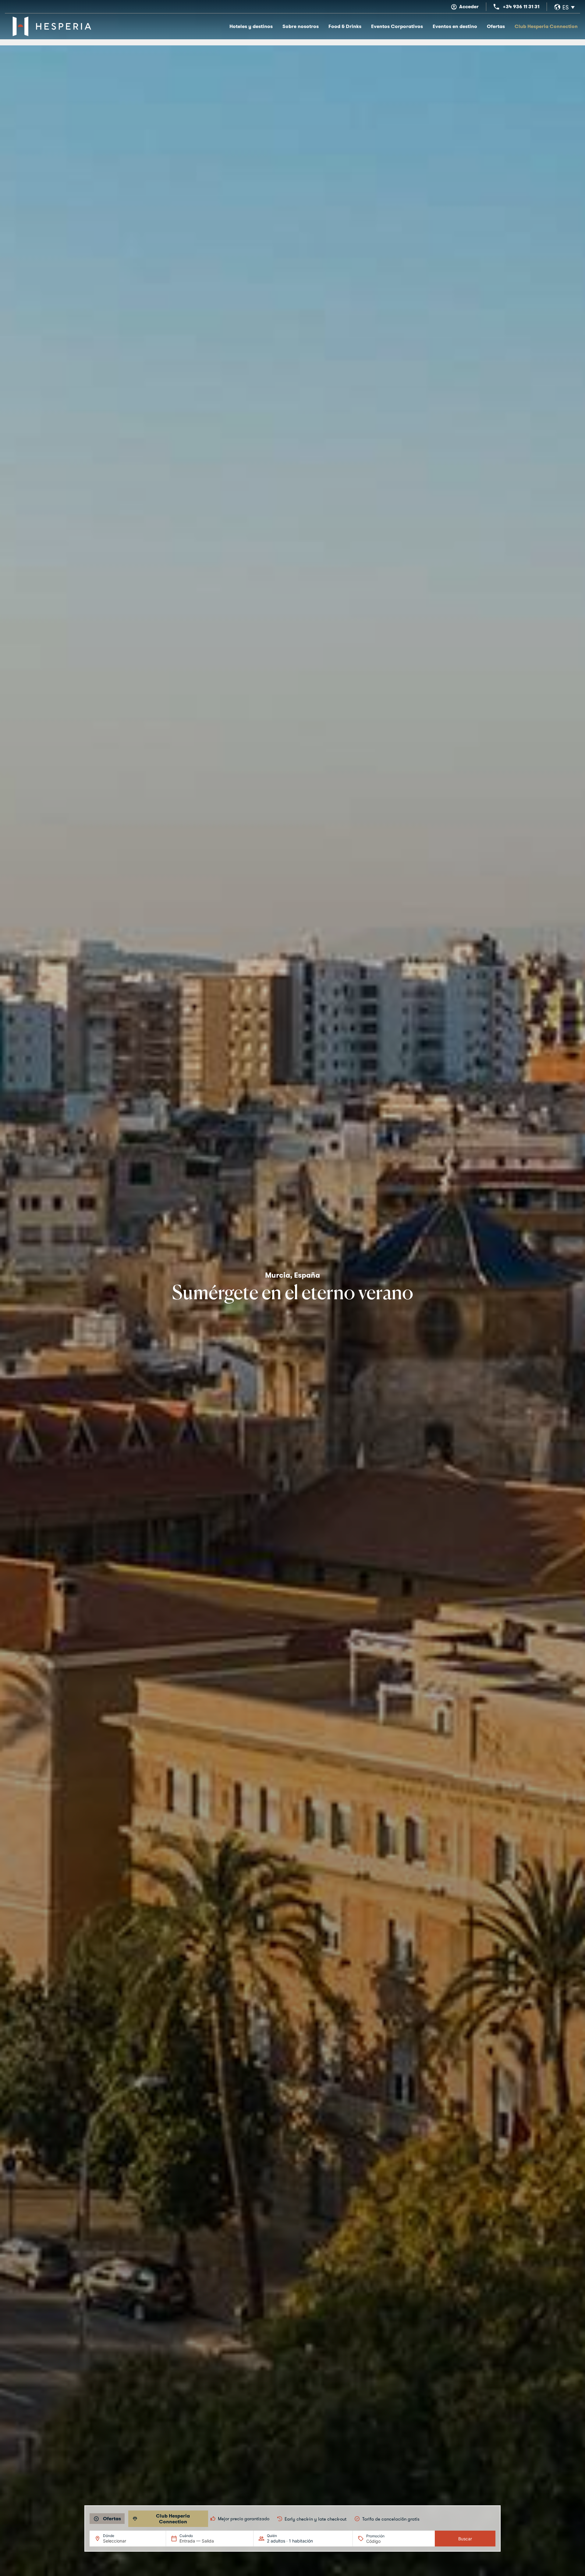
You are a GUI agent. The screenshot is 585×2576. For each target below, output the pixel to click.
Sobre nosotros (301, 26)
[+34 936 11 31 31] (496, 7)
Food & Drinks (345, 26)
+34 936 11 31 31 (521, 7)
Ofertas (496, 26)
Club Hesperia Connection (546, 26)
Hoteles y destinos (251, 26)
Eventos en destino (455, 26)
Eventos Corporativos (397, 26)
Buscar (465, 2539)
